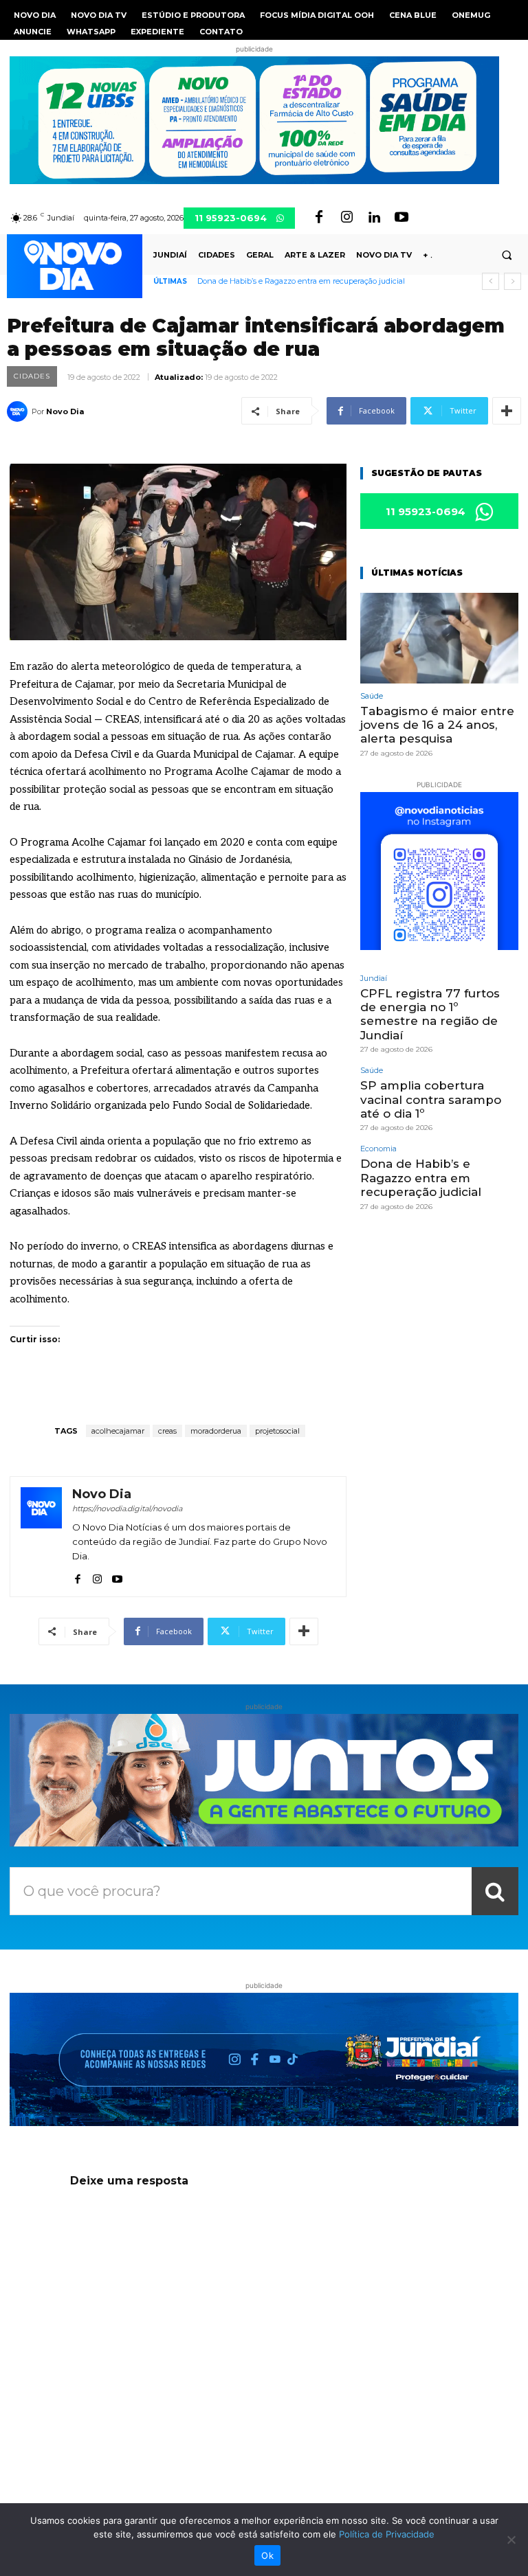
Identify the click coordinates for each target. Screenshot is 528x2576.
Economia (378, 1149)
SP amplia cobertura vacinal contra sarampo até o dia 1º (431, 1099)
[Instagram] (346, 218)
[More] (507, 411)
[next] (513, 281)
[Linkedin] (374, 218)
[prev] (491, 281)
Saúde (372, 696)
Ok (267, 2555)
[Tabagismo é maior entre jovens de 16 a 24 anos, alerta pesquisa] (439, 638)
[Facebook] (319, 218)
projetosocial (277, 1431)
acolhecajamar (118, 1431)
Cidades (32, 376)
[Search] (495, 1891)
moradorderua (216, 1431)
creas (167, 1431)
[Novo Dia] (19, 411)
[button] (507, 255)
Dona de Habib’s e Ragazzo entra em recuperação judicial (301, 281)
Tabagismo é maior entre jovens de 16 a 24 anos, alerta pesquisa (437, 725)
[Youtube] (401, 218)
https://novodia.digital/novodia (127, 1509)
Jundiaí (374, 979)
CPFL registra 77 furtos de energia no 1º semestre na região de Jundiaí (430, 1014)
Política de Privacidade (387, 2534)
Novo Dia (65, 411)
